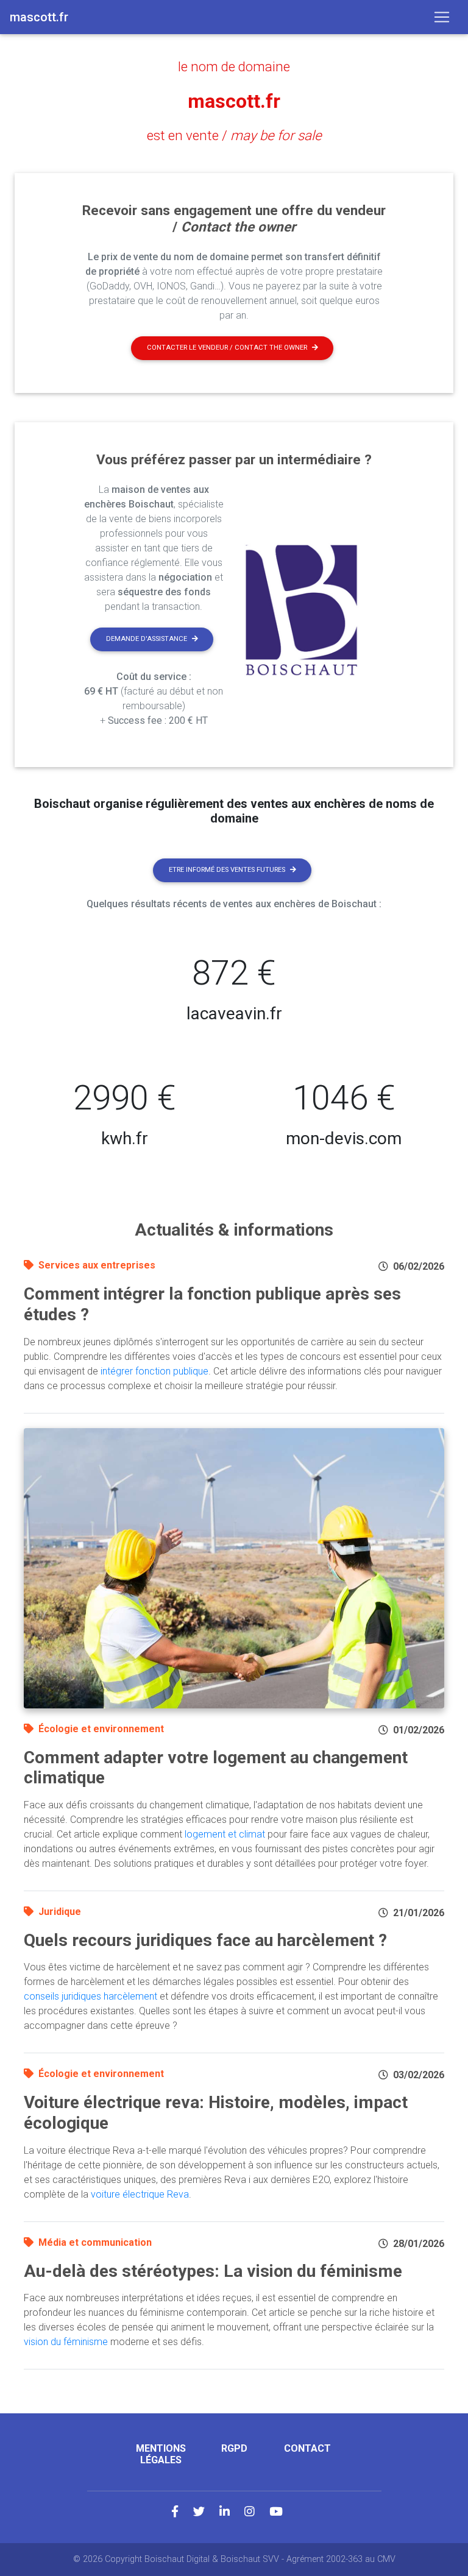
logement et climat (225, 1834)
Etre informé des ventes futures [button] (227, 870)
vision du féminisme (66, 2342)
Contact (307, 2448)
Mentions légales (161, 2454)
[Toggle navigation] (442, 17)
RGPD (234, 2448)
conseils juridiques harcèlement (90, 1996)
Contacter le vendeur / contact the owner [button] (227, 348)
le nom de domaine (234, 66)
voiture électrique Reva (140, 2194)
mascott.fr (234, 101)
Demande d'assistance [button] (147, 639)
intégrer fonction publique (154, 1371)
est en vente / (234, 135)
